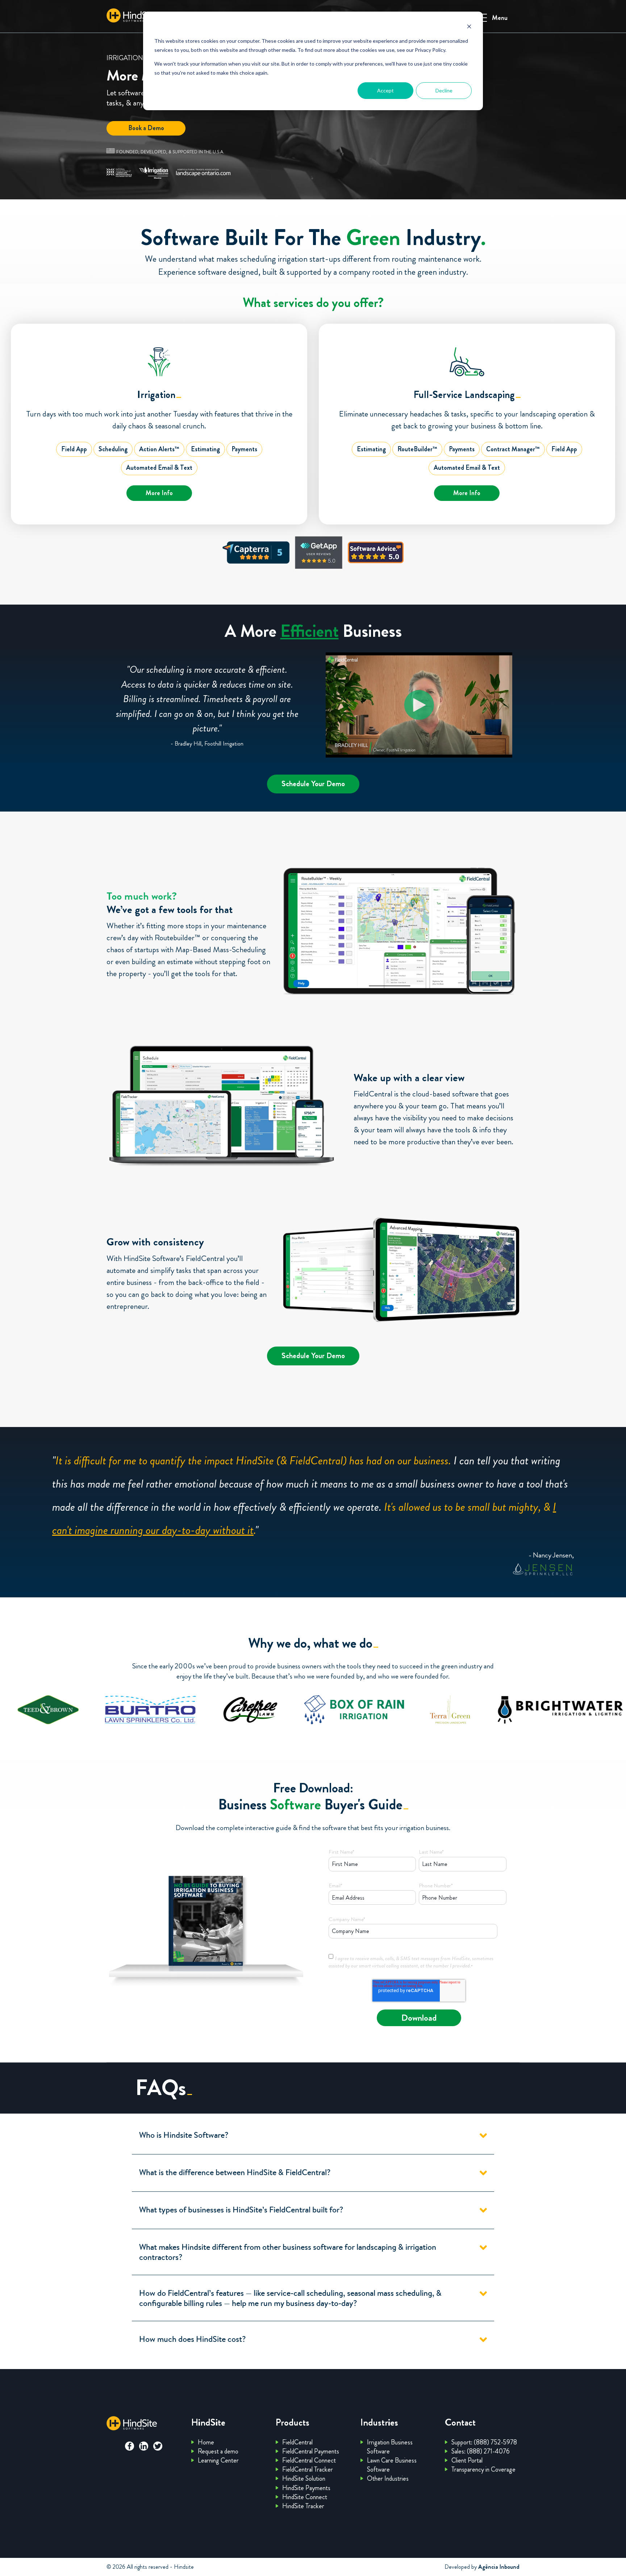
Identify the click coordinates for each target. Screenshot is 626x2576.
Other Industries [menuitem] (388, 2478)
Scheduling (113, 449)
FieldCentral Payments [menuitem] (311, 2451)
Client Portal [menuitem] (467, 2460)
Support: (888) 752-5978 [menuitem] (484, 2442)
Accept (385, 90)
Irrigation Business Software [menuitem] (390, 2447)
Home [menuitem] (206, 2442)
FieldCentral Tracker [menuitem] (308, 2469)
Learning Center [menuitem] (218, 2460)
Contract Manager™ (513, 449)
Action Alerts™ (159, 449)
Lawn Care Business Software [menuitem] (392, 2465)
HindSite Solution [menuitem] (304, 2478)
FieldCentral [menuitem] (297, 2442)
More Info (159, 493)
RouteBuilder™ (417, 449)
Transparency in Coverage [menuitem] (483, 2469)
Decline (444, 90)
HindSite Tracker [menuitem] (303, 2506)
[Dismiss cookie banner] (469, 27)
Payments (244, 449)
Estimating (205, 449)
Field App (74, 449)
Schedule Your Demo (313, 784)
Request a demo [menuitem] (218, 2451)
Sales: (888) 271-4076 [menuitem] (481, 2451)
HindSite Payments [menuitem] (306, 2488)
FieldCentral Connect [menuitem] (309, 2460)
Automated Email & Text (159, 468)
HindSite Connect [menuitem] (305, 2497)
